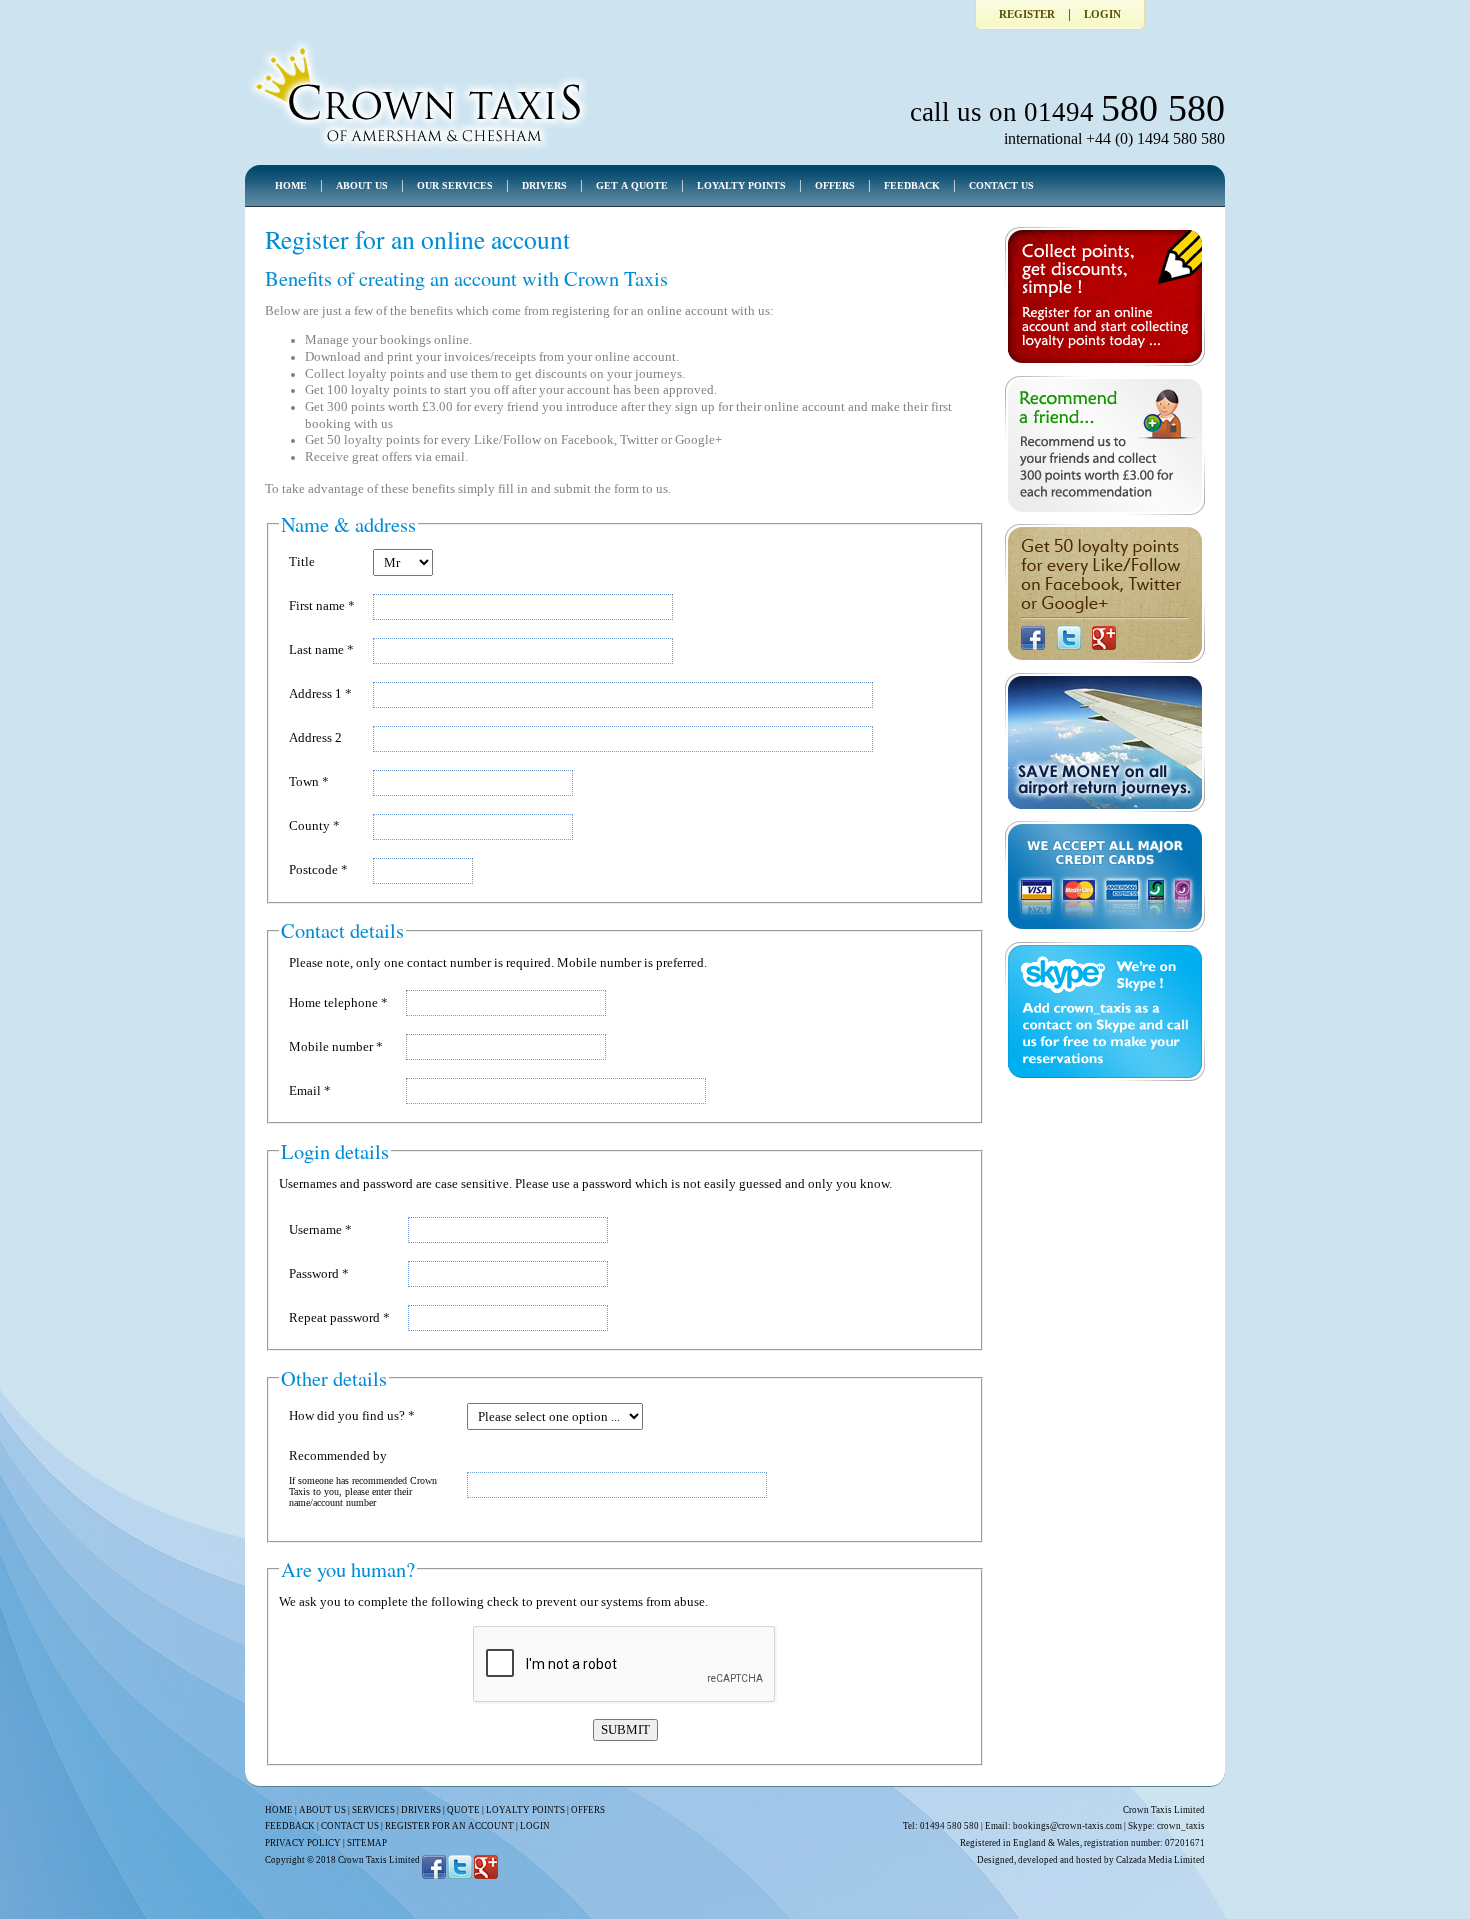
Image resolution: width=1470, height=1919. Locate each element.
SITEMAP (367, 1843)
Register (1027, 14)
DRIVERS (544, 185)
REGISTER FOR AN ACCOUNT (449, 1826)
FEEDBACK (912, 185)
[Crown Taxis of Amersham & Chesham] (418, 149)
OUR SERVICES (455, 185)
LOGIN (535, 1826)
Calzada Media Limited (1160, 1860)
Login (1102, 14)
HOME (291, 185)
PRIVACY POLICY (303, 1843)
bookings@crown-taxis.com (1067, 1826)
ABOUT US (362, 185)
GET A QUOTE (632, 185)
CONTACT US (1001, 185)
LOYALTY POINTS (741, 185)
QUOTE (463, 1810)
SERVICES (373, 1810)
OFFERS (835, 185)
